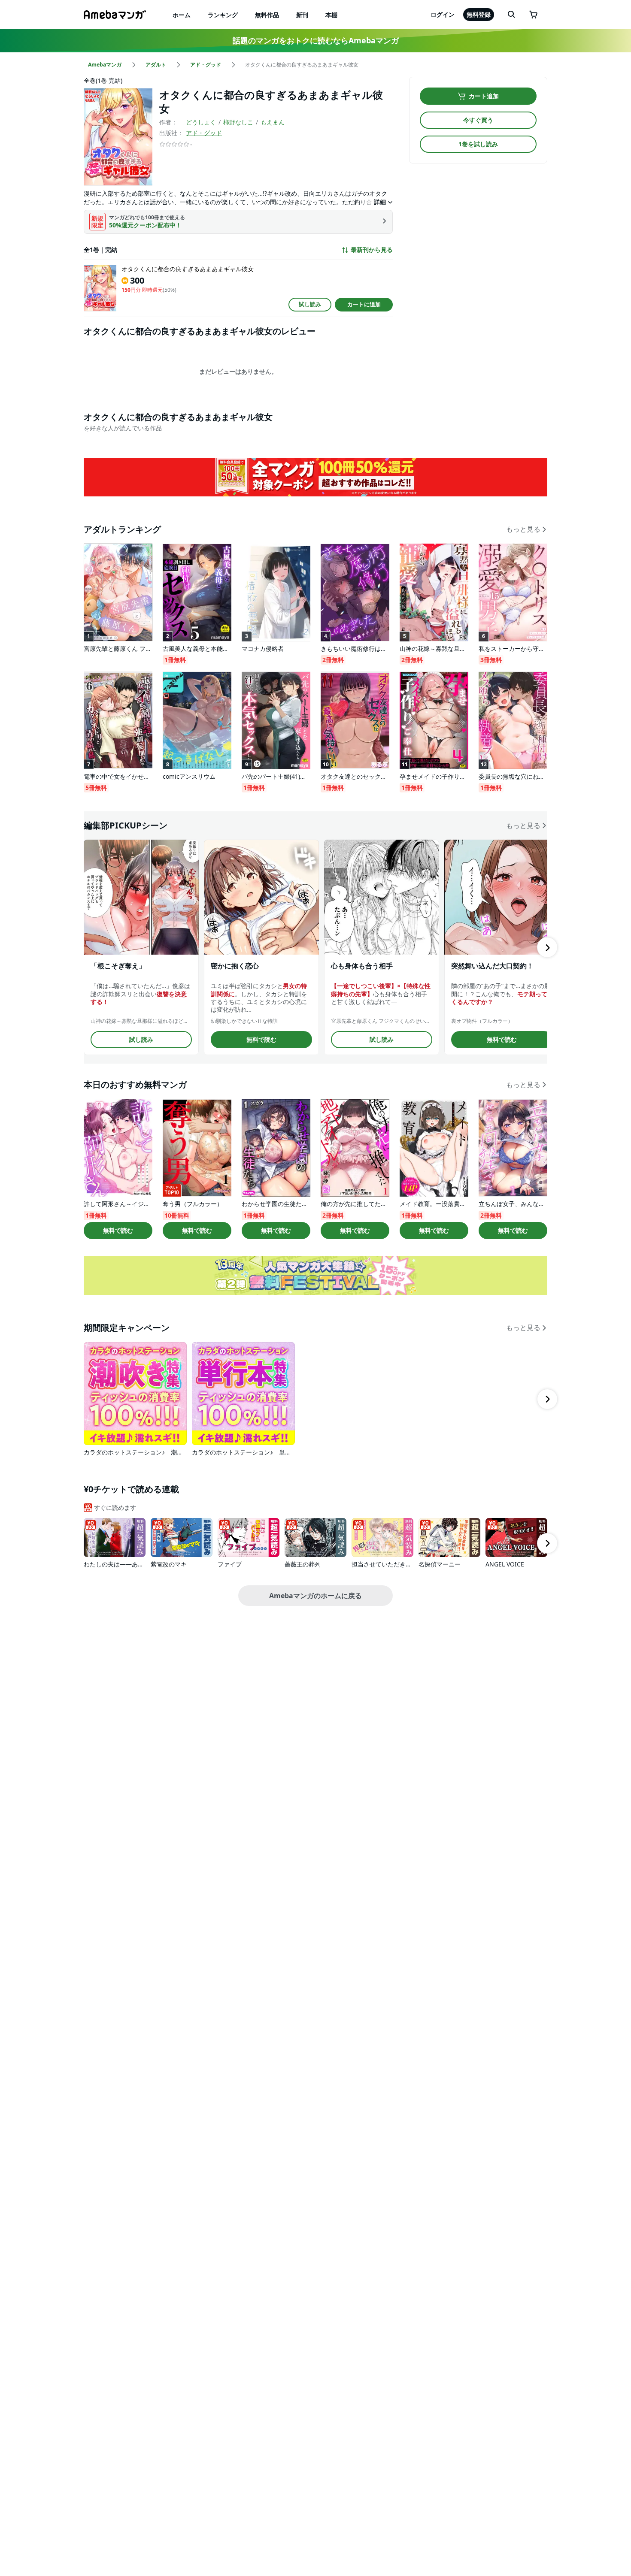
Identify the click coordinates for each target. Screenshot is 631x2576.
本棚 (331, 15)
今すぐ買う (478, 120)
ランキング (223, 15)
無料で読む (261, 1039)
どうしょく (201, 122)
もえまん (273, 122)
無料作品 (267, 15)
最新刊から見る (372, 250)
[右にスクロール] (547, 947)
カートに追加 (364, 304)
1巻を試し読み (478, 144)
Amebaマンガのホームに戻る (315, 1596)
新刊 (302, 15)
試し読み (310, 304)
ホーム (182, 15)
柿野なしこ (238, 122)
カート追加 (484, 96)
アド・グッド (204, 133)
